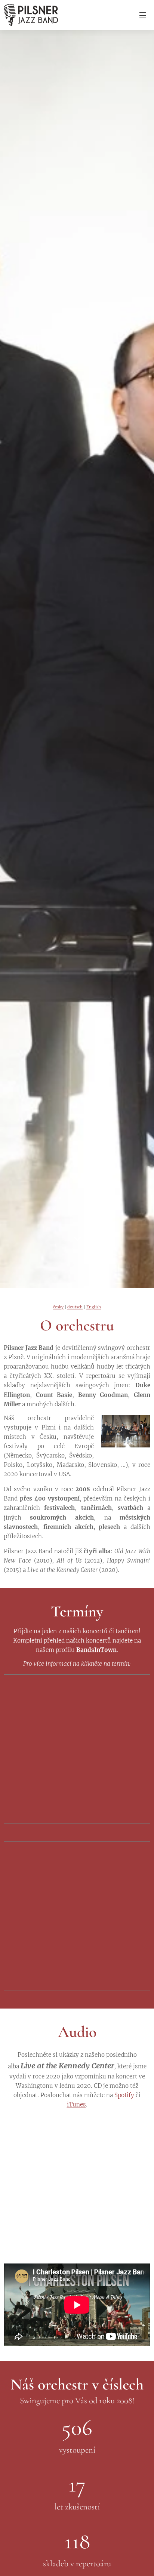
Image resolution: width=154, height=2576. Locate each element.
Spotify (124, 2095)
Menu (143, 15)
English (94, 1307)
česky (58, 1307)
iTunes (76, 2104)
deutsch (75, 1307)
